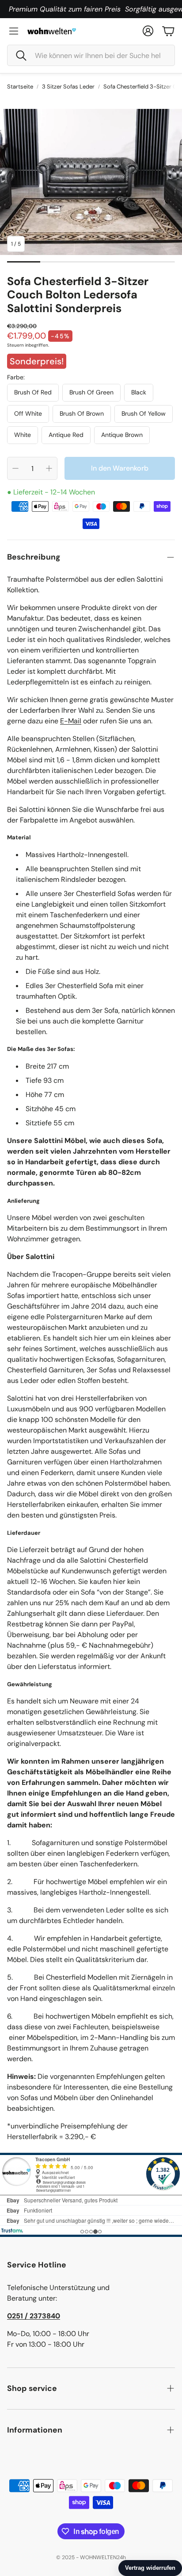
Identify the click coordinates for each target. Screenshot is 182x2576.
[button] (91, 55)
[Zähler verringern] (15, 468)
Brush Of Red (33, 392)
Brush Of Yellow (144, 413)
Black (139, 392)
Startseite (20, 87)
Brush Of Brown (82, 413)
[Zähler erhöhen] (49, 468)
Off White (28, 413)
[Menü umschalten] (14, 31)
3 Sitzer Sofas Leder (68, 87)
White (23, 435)
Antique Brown (122, 435)
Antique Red (66, 435)
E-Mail (71, 721)
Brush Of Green (91, 392)
